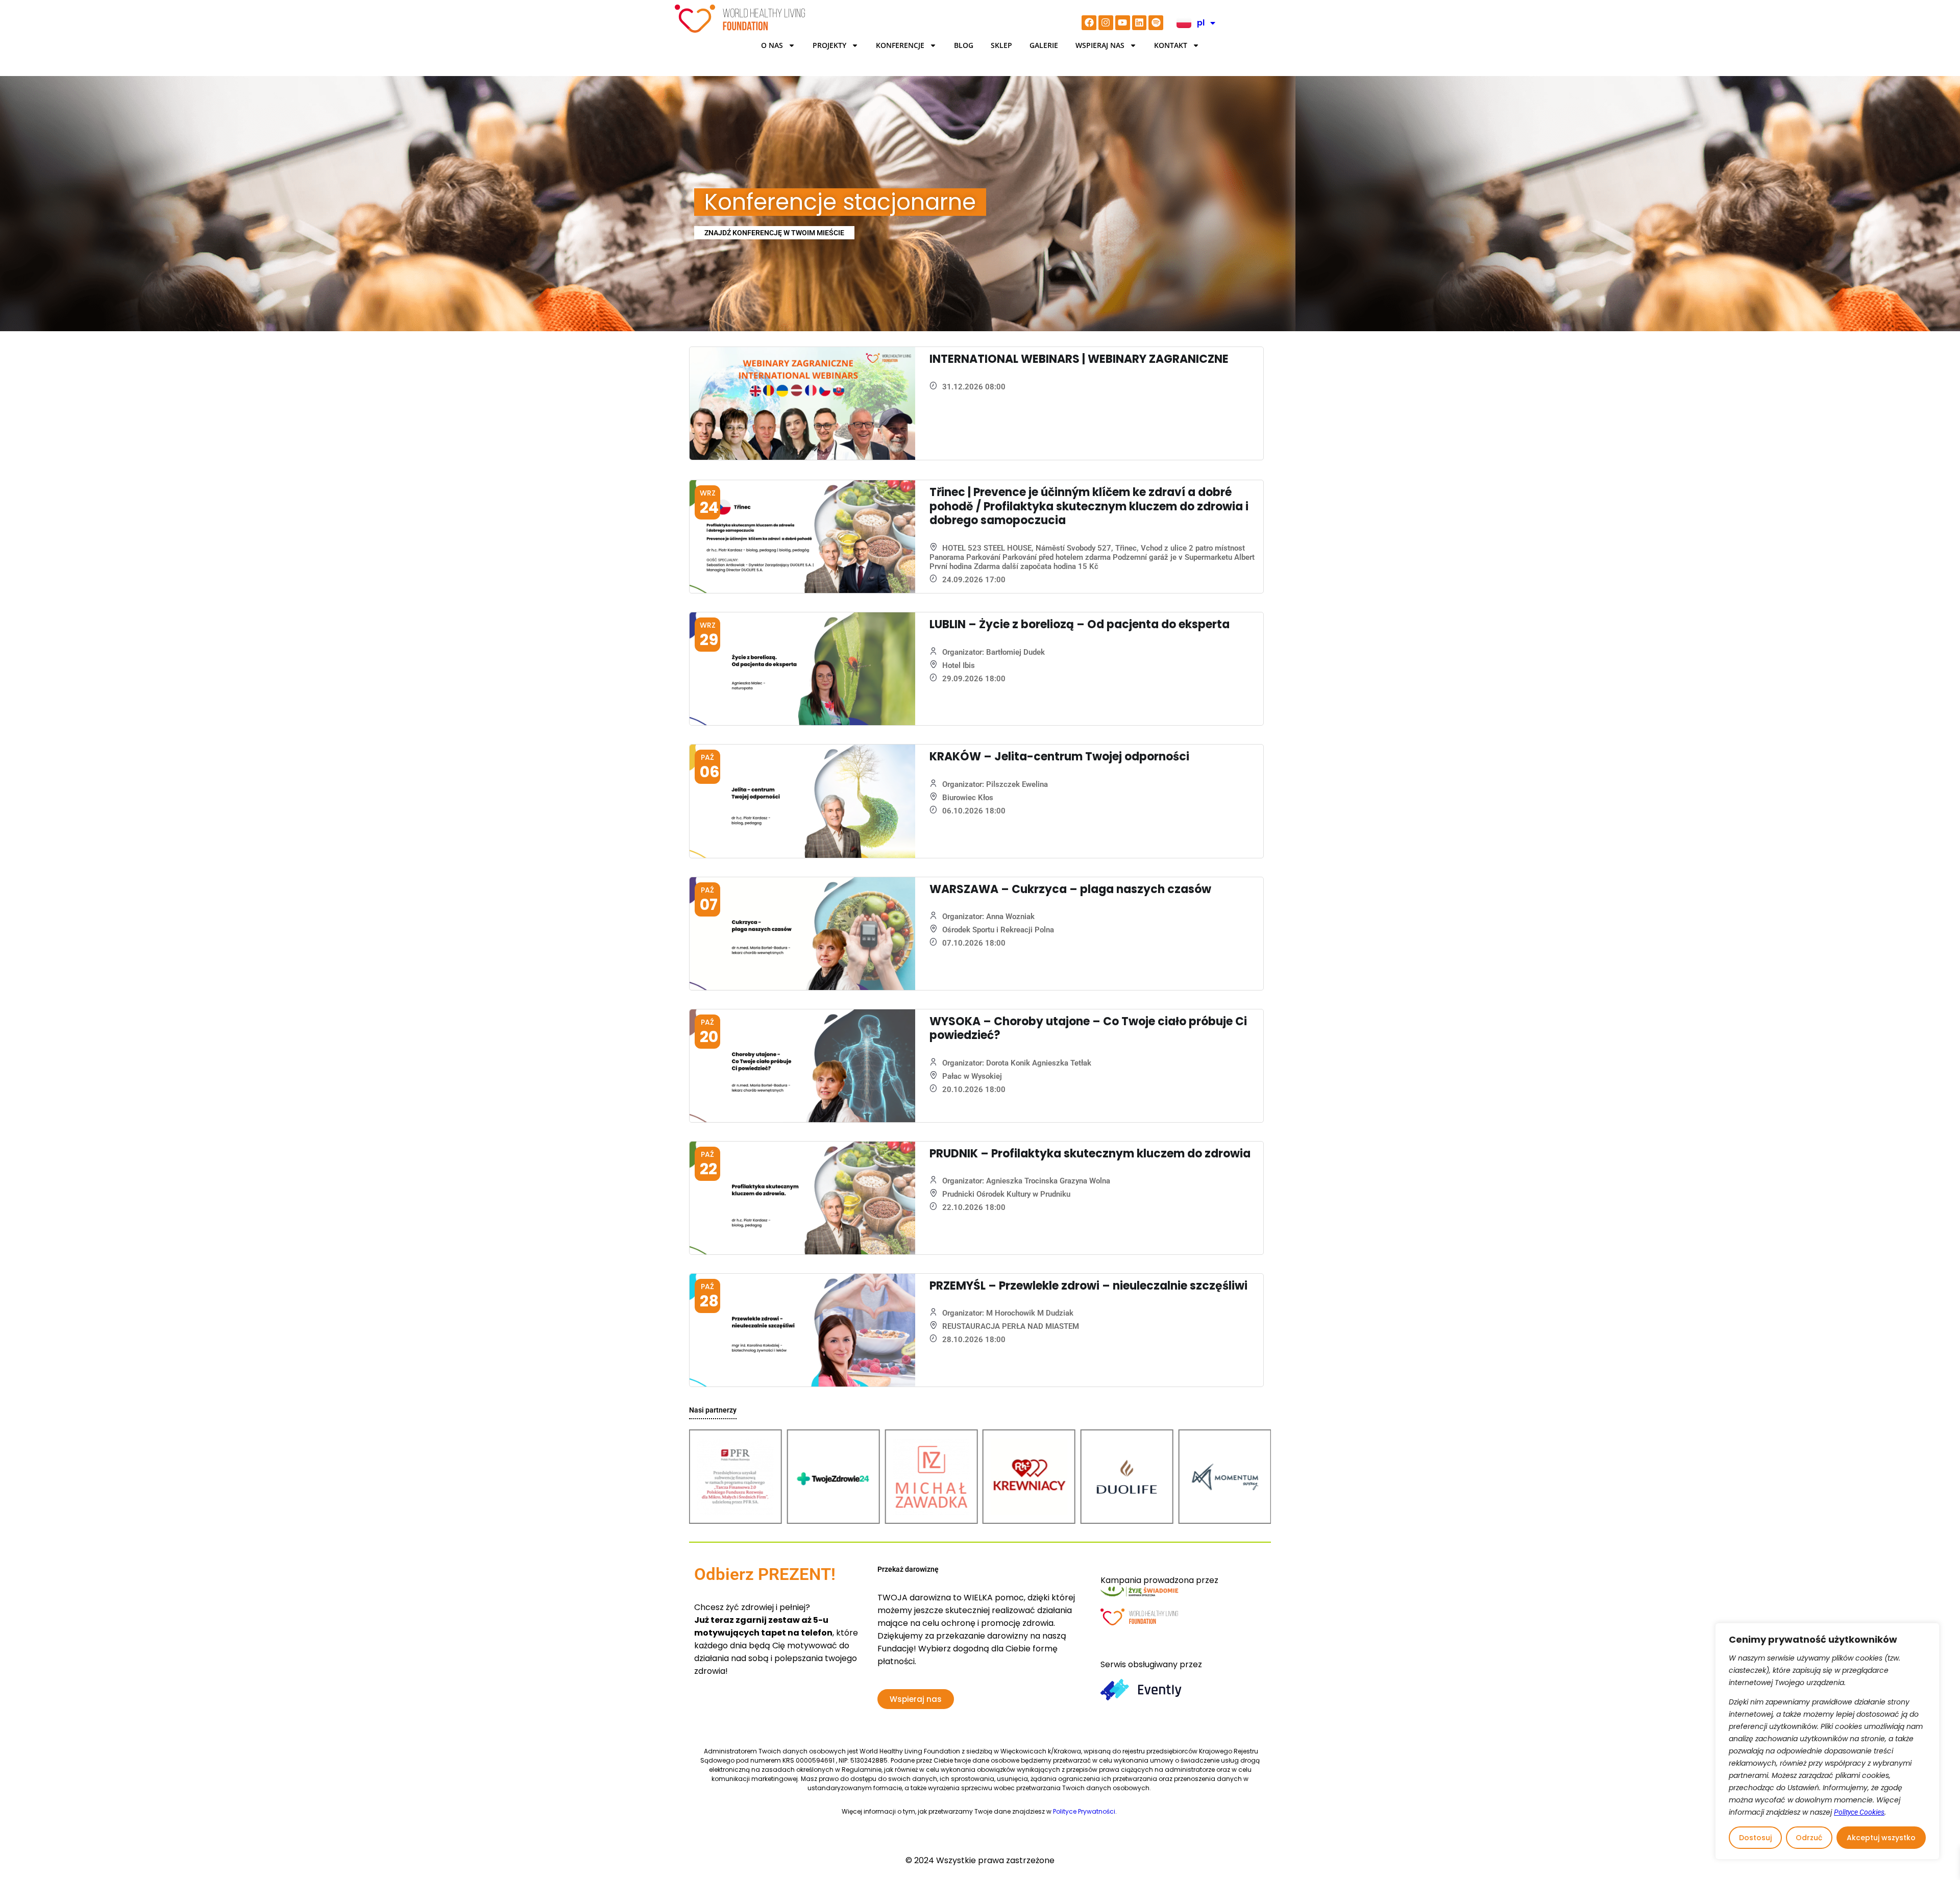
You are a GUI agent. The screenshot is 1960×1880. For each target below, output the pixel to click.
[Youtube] (1123, 23)
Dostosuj (1755, 1838)
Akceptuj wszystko (1881, 1838)
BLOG (964, 45)
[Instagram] (1106, 23)
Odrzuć (1809, 1838)
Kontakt (1171, 45)
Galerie (1044, 45)
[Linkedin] (1140, 23)
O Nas (772, 45)
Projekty (829, 45)
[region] (1827, 1741)
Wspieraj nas (1100, 45)
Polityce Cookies (1859, 1812)
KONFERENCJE (900, 45)
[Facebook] (1089, 23)
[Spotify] (1156, 23)
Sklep (1001, 45)
